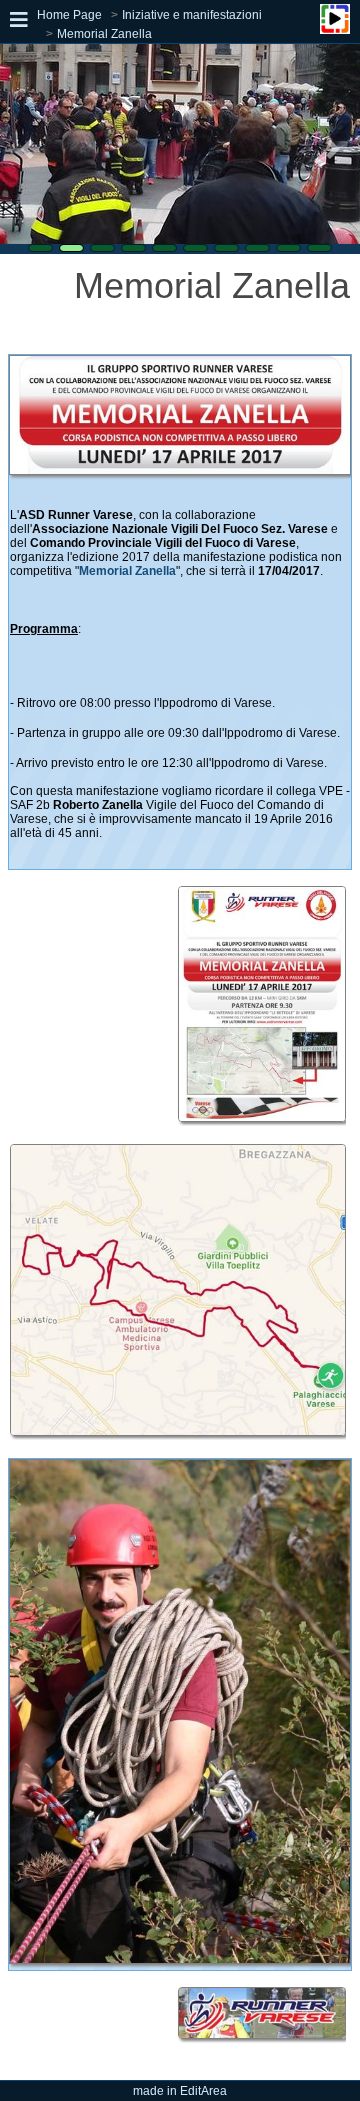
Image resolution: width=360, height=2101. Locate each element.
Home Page (69, 15)
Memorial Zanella (104, 34)
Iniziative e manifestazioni (192, 15)
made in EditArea (180, 2091)
